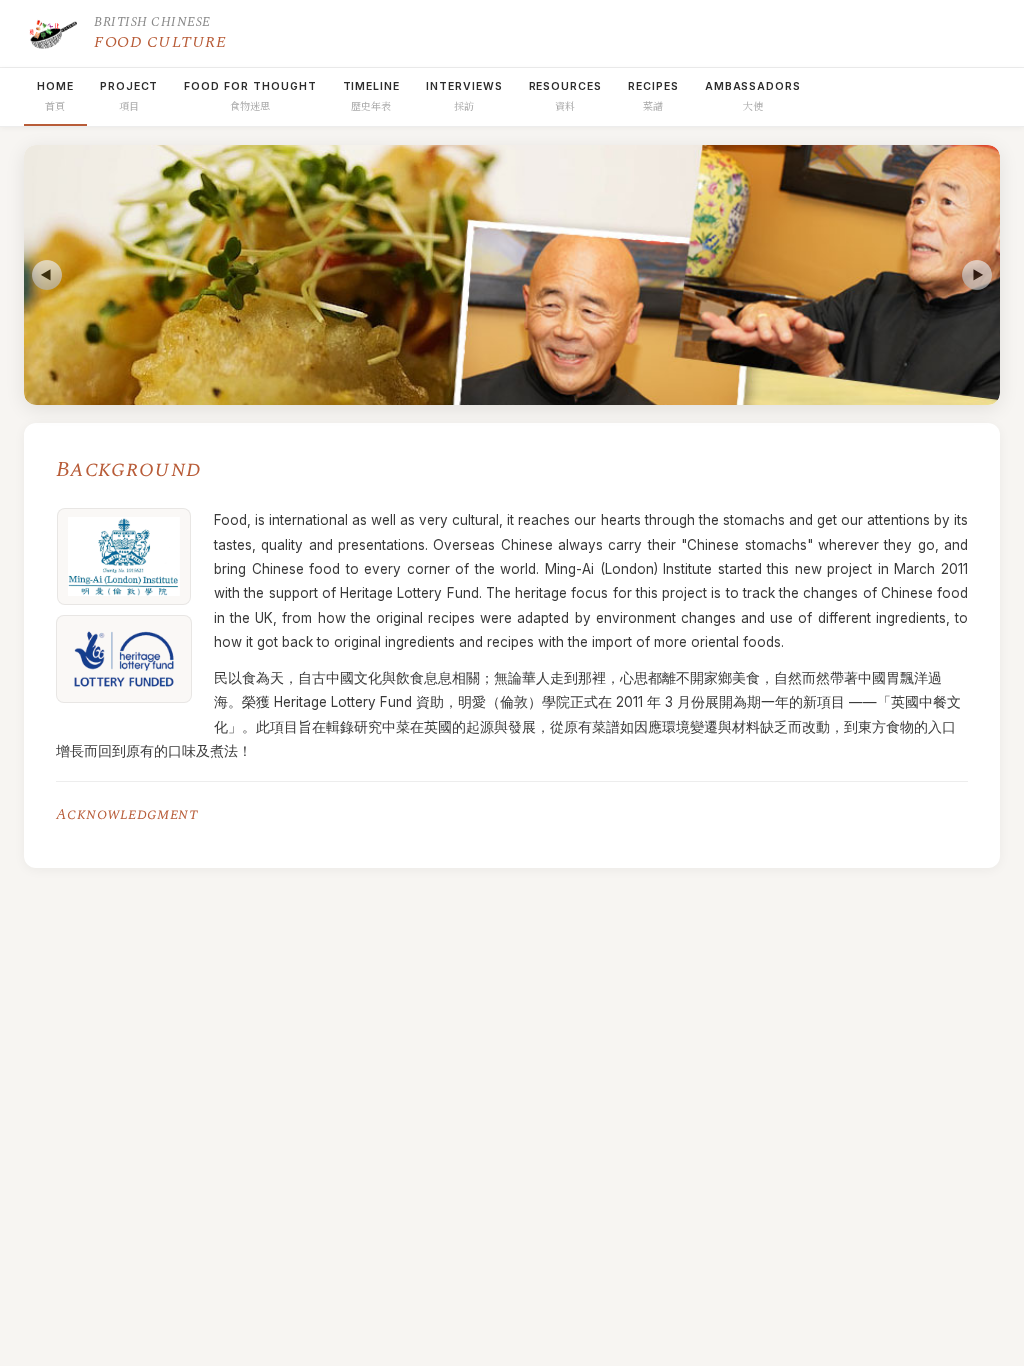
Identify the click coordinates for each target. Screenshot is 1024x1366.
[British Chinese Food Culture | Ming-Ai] (52, 33)
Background (128, 469)
